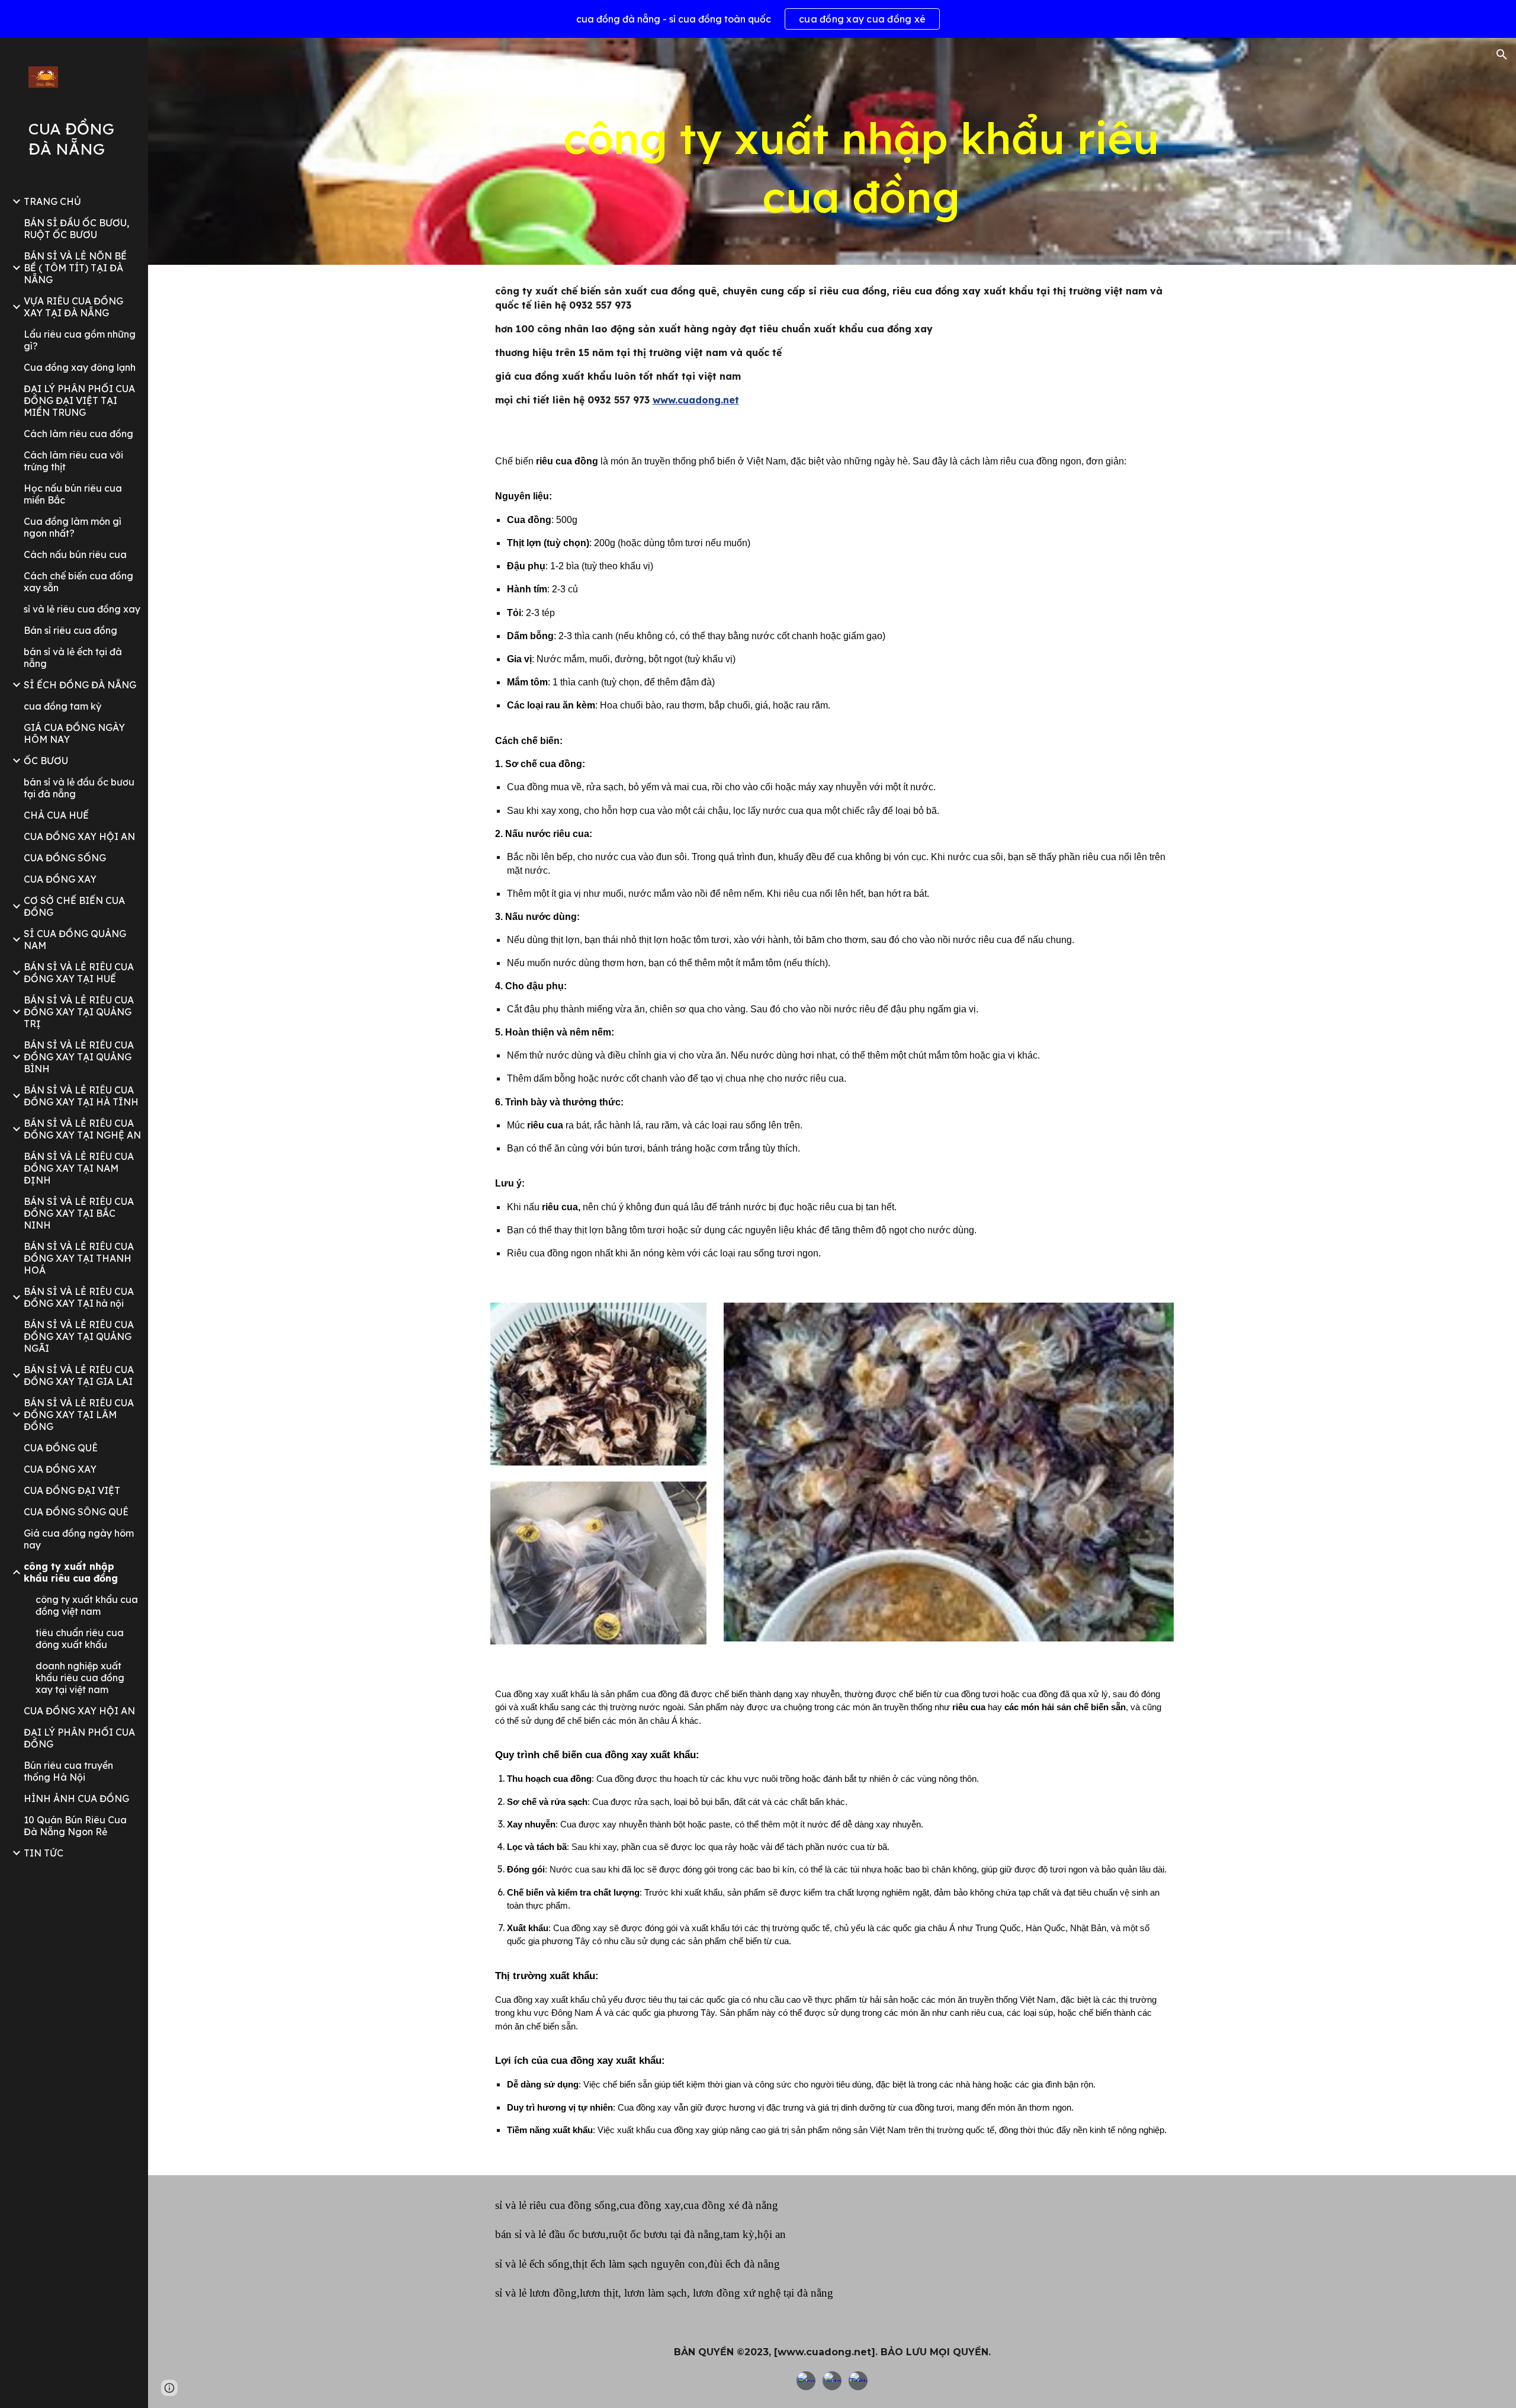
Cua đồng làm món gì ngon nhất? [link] (73, 527)
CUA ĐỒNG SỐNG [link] (65, 858)
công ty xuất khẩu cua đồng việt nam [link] (87, 1605)
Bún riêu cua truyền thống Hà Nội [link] (68, 1771)
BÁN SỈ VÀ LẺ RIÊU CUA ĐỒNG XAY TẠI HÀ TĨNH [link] (81, 1096)
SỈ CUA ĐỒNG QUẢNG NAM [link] (75, 940)
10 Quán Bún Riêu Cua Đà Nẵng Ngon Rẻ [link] (75, 1826)
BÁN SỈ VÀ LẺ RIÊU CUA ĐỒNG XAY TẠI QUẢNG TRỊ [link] (79, 1012)
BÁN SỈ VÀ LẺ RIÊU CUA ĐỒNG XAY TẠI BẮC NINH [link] (79, 1213)
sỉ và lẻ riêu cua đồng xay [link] (82, 609)
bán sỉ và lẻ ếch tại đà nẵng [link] (73, 658)
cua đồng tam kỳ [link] (62, 706)
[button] (1502, 54)
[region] (758, 19)
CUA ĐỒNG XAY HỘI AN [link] (79, 836)
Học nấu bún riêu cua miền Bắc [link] (73, 494)
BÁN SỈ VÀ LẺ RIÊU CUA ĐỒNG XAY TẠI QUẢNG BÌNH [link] (79, 1057)
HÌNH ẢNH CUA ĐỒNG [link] (76, 1798)
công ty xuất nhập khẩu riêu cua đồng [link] (71, 1572)
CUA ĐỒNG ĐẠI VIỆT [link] (72, 1490)
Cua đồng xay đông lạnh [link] (80, 367)
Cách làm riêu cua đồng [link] (78, 434)
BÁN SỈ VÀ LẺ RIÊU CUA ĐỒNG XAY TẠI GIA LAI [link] (79, 1375)
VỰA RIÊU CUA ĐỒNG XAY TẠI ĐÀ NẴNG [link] (73, 307)
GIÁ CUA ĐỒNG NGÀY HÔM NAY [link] (74, 733)
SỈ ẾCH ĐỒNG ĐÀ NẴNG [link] (80, 685)
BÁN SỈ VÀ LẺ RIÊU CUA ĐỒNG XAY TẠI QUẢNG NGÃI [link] (79, 1336)
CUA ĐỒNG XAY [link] (60, 879)
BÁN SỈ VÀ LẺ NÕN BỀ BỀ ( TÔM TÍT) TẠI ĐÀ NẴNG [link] (75, 268)
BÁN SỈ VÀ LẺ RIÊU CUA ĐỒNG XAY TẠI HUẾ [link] (79, 973)
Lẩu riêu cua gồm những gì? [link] (80, 340)
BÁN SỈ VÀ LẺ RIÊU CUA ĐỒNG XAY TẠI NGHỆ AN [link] (82, 1129)
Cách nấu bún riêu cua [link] (75, 554)
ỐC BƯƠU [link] (46, 761)
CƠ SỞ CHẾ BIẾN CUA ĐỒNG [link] (74, 906)
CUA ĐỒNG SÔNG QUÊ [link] (76, 1512)
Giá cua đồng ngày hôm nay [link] (79, 1539)
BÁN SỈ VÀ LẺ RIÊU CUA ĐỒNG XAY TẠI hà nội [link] (79, 1297)
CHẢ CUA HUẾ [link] (56, 815)
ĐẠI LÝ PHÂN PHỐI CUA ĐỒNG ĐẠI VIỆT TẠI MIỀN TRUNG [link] (79, 400)
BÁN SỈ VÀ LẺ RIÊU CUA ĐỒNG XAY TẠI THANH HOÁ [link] (79, 1258)
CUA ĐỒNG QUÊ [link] (61, 1448)
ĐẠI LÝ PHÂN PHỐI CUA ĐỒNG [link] (79, 1738)
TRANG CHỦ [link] (52, 201)
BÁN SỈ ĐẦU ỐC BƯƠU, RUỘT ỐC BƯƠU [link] (76, 229)
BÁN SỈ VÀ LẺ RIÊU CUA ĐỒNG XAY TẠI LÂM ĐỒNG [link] (79, 1415)
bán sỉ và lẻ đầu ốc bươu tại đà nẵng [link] (79, 788)
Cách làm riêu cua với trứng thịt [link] (73, 461)
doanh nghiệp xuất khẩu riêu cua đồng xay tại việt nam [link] (80, 1678)
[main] (861, 168)
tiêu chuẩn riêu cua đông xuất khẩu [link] (80, 1639)
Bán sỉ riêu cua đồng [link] (70, 630)
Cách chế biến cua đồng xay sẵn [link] (78, 582)
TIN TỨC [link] (44, 1853)
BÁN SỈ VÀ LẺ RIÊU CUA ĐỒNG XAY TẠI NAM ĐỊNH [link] (79, 1168)
